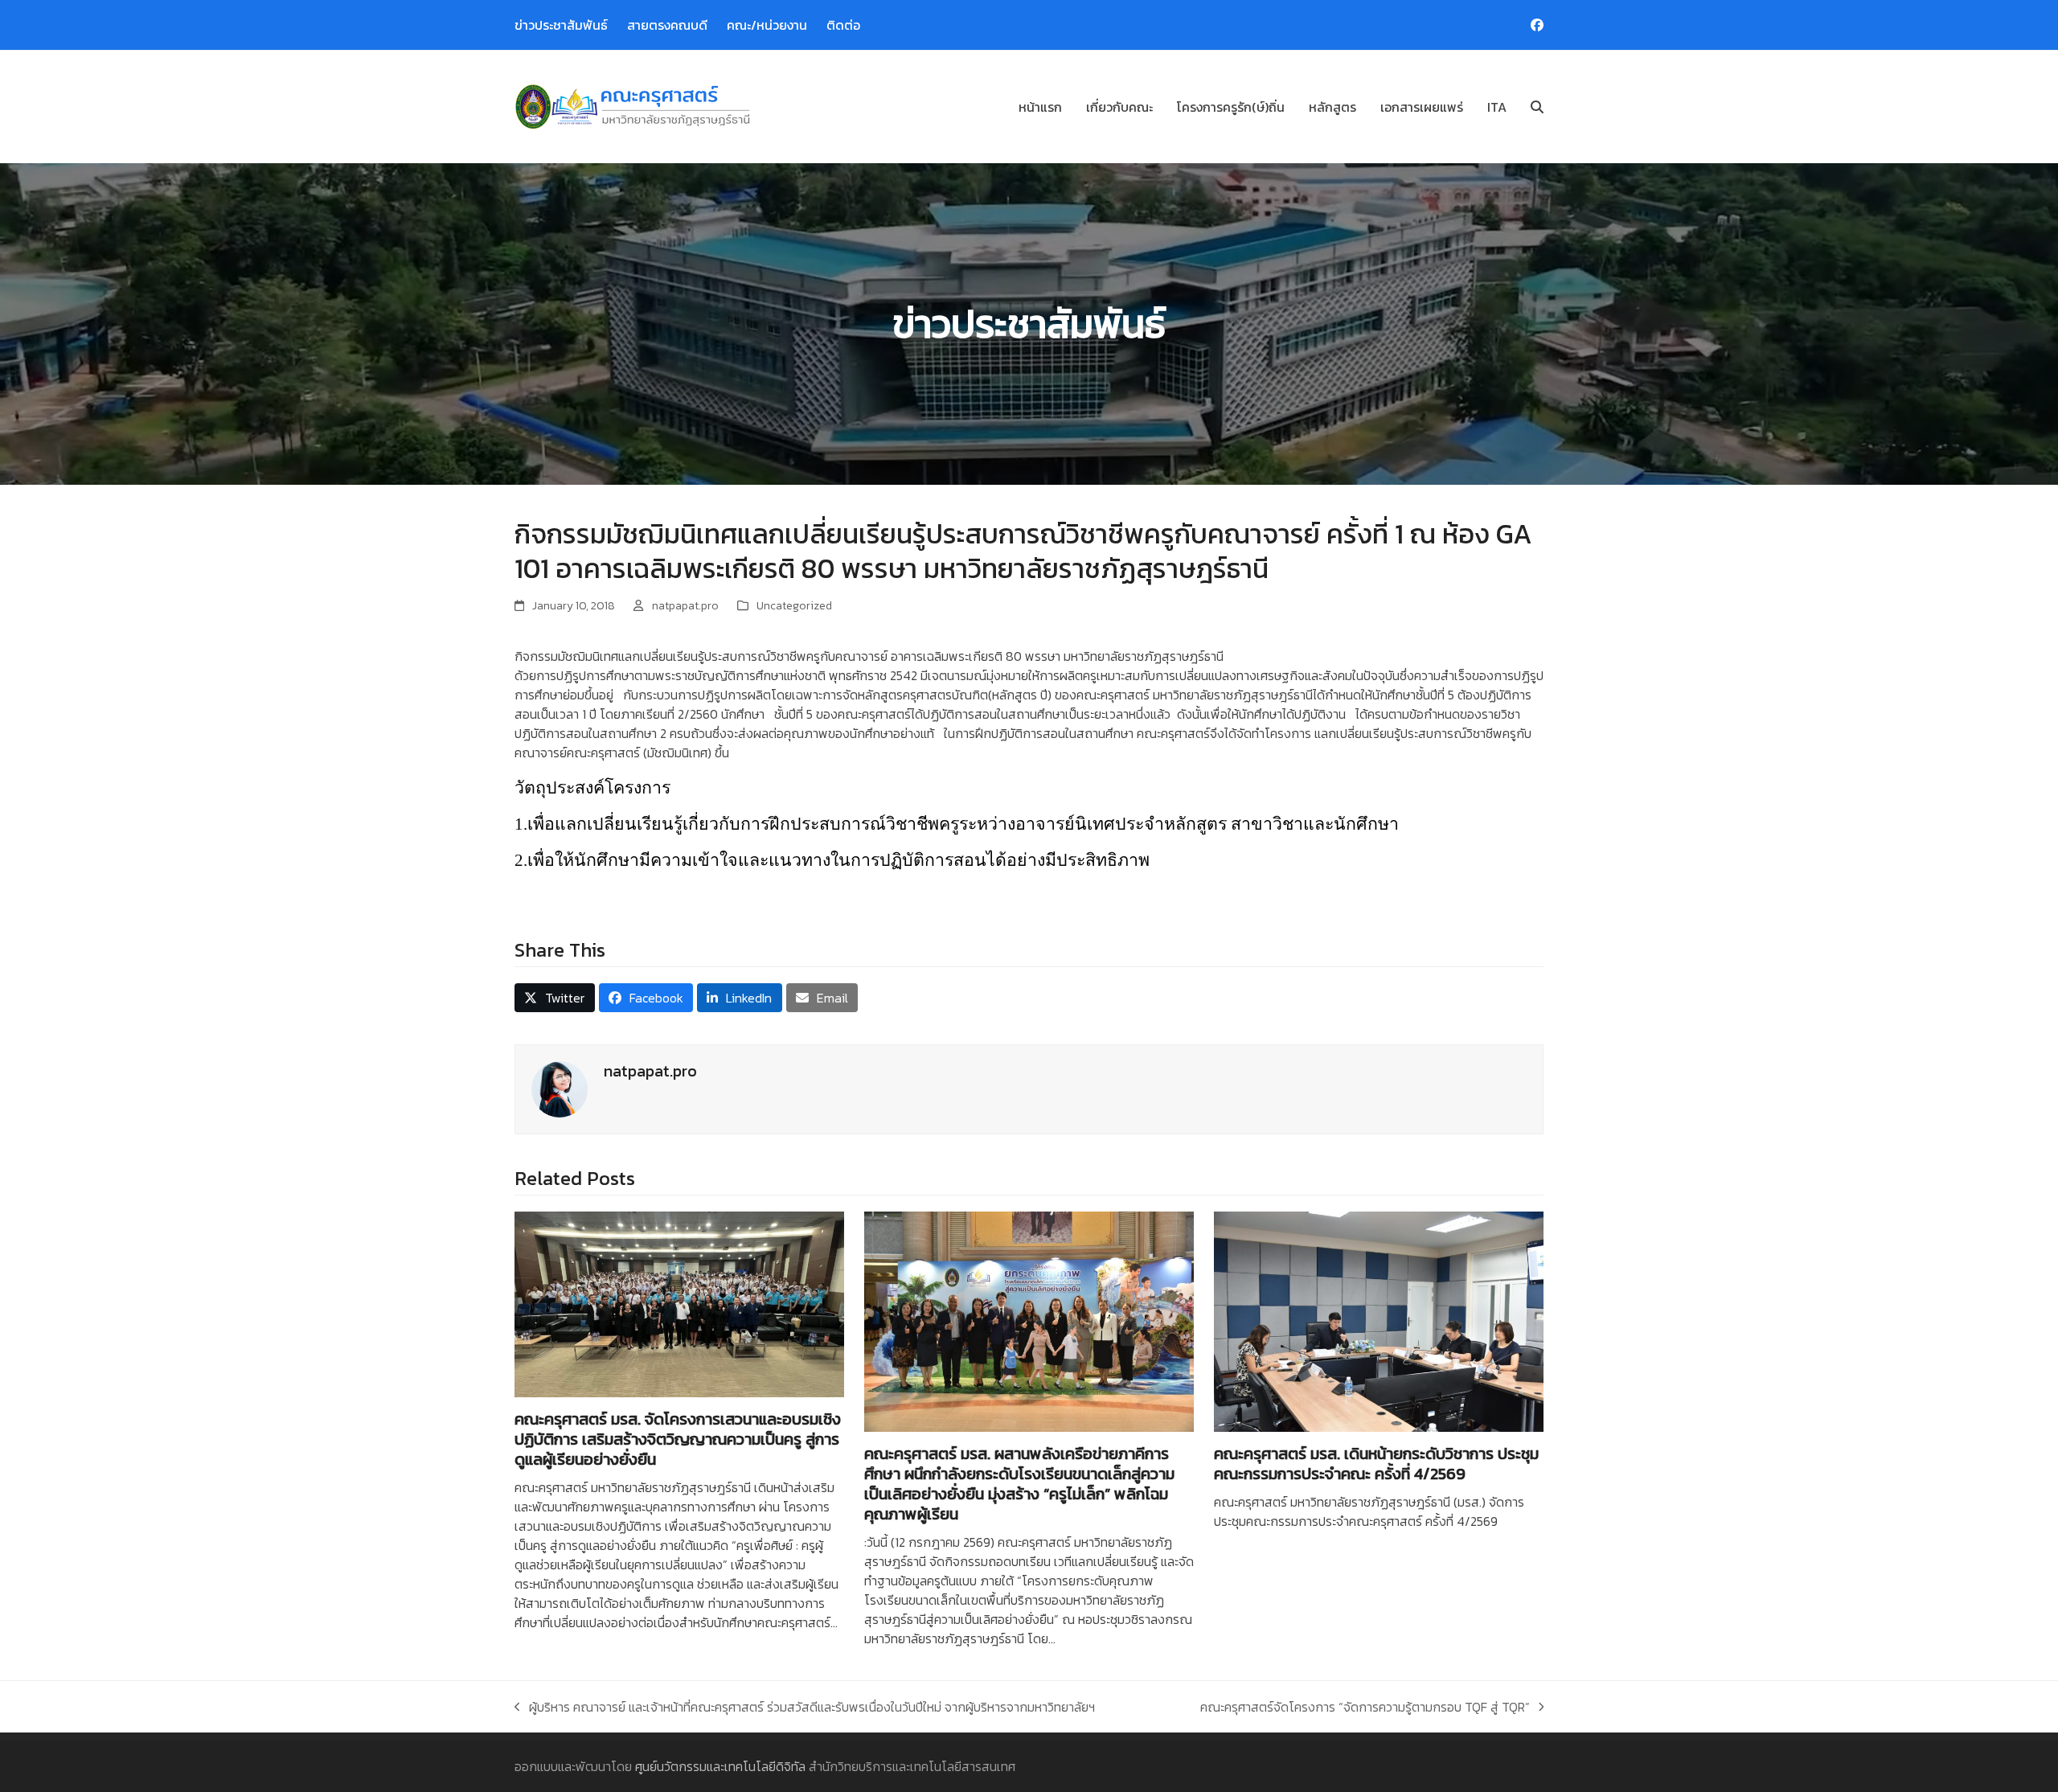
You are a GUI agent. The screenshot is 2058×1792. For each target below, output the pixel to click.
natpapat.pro (685, 606)
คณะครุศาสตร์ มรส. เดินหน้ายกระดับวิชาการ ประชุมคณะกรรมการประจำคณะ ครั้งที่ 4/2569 (1376, 1464)
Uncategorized (794, 606)
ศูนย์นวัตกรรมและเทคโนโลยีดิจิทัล (720, 1766)
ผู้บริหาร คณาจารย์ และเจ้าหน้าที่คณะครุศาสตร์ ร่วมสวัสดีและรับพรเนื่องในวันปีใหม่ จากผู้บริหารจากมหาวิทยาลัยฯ (805, 1707)
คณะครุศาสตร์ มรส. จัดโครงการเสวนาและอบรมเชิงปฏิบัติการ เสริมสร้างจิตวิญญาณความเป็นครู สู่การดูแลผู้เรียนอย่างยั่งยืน (678, 1439)
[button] (1537, 107)
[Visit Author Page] (560, 1088)
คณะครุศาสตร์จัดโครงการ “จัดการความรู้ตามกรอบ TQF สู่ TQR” (1365, 1707)
